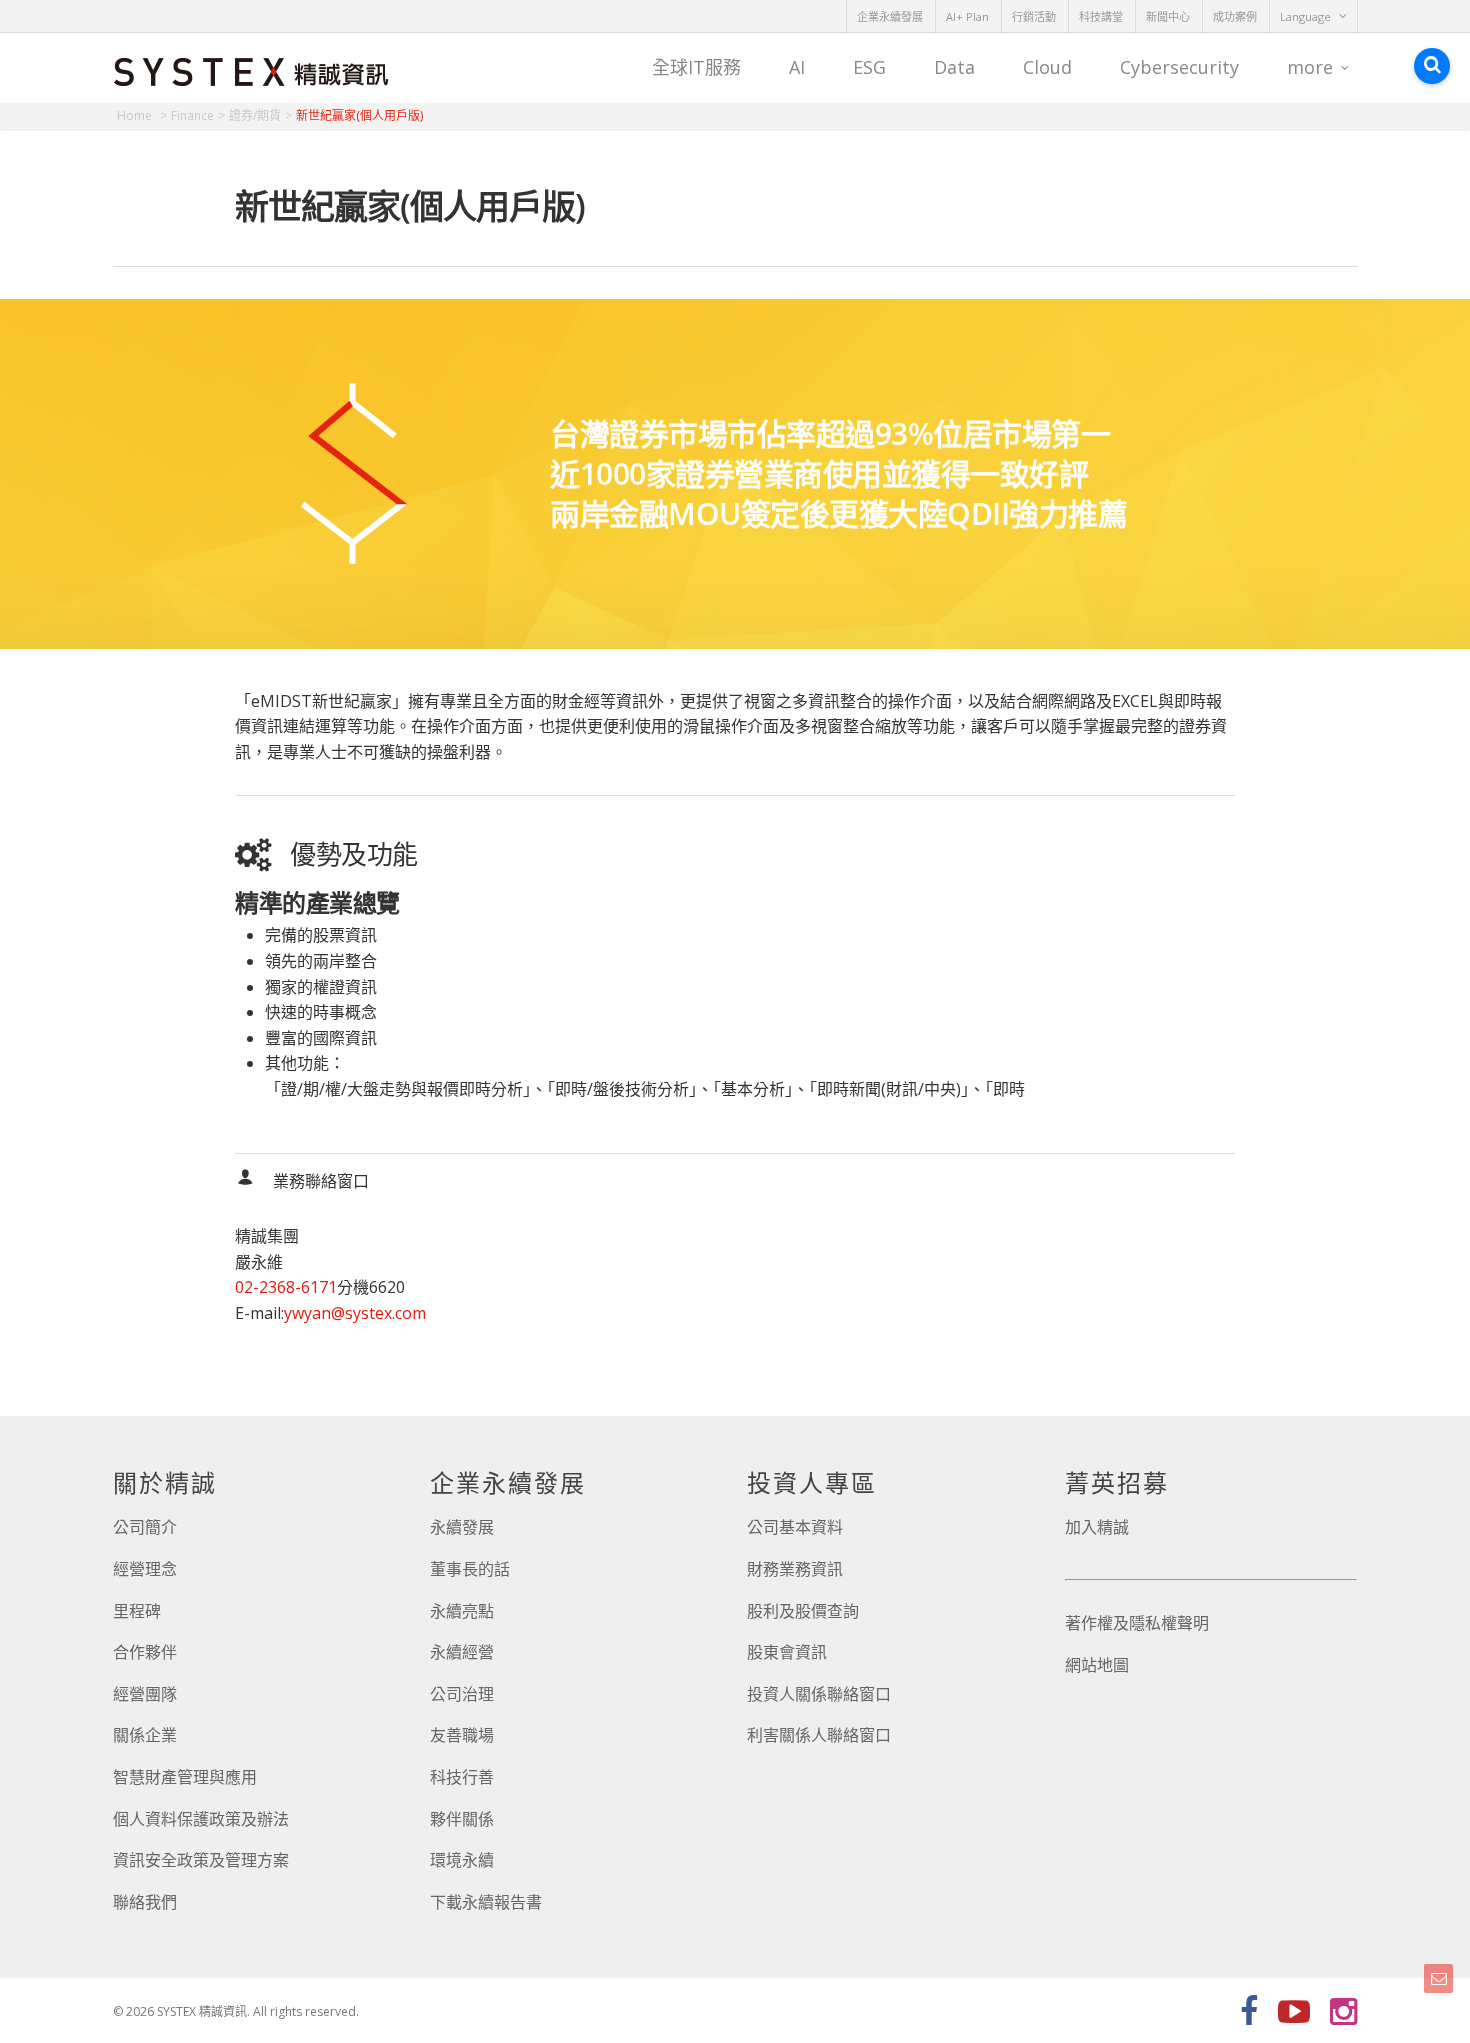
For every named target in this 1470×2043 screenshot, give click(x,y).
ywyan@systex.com (355, 1313)
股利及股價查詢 (803, 1611)
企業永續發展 (890, 16)
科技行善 (462, 1777)
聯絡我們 (145, 1902)
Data (954, 67)
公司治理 (462, 1694)
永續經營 (462, 1652)
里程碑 (137, 1611)
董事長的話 (470, 1569)
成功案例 (1235, 16)
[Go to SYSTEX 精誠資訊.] (142, 115)
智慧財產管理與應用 (185, 1777)
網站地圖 (1097, 1665)
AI (797, 67)
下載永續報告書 (486, 1902)
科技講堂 (1101, 16)
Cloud (1047, 67)
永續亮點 (462, 1611)
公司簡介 (145, 1527)
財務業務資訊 (795, 1569)
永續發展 (462, 1527)
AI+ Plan (967, 16)
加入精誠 (1097, 1527)
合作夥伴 (145, 1652)
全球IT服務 (696, 67)
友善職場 (462, 1735)
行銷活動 (1034, 16)
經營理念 (145, 1569)
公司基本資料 (795, 1527)
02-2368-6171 (286, 1287)
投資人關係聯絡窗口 (819, 1694)
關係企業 (145, 1735)
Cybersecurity (1179, 67)
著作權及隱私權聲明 (1137, 1623)
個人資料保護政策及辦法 (201, 1819)
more (1310, 67)
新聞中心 (1168, 16)
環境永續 (462, 1860)
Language (1305, 16)
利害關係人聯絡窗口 (819, 1735)
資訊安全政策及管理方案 (201, 1860)
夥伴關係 (462, 1819)
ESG (869, 67)
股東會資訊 (787, 1652)
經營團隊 (145, 1694)
